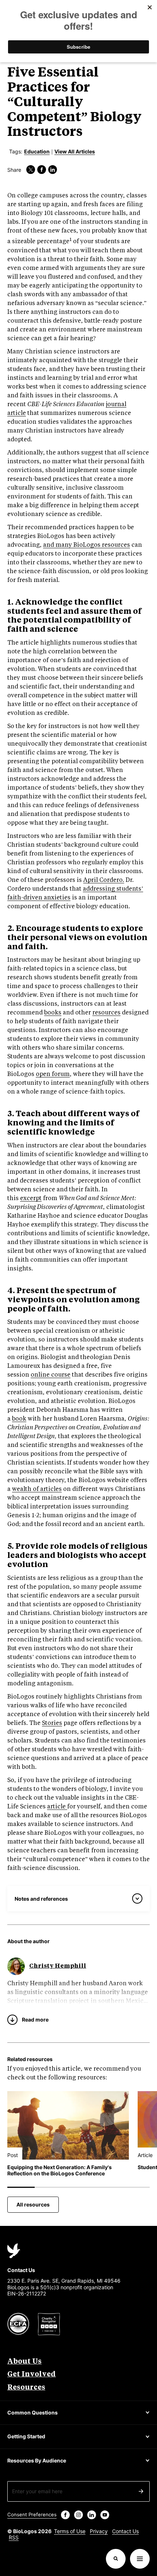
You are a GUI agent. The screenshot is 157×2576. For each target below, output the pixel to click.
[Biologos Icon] (14, 2251)
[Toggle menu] (140, 2559)
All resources (33, 2204)
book (19, 1419)
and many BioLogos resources (87, 545)
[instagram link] (78, 2515)
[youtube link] (105, 2515)
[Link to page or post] (68, 2125)
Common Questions (32, 2412)
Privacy (99, 2531)
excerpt (31, 1198)
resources (106, 1013)
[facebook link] (42, 170)
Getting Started (26, 2436)
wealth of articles (37, 1489)
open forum (53, 1074)
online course (51, 1375)
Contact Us (125, 2531)
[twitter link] (31, 170)
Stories (52, 1723)
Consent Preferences (32, 2514)
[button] (116, 2559)
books (53, 1013)
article (57, 1807)
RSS (14, 2537)
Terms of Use (70, 2531)
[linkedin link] (53, 170)
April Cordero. (104, 880)
